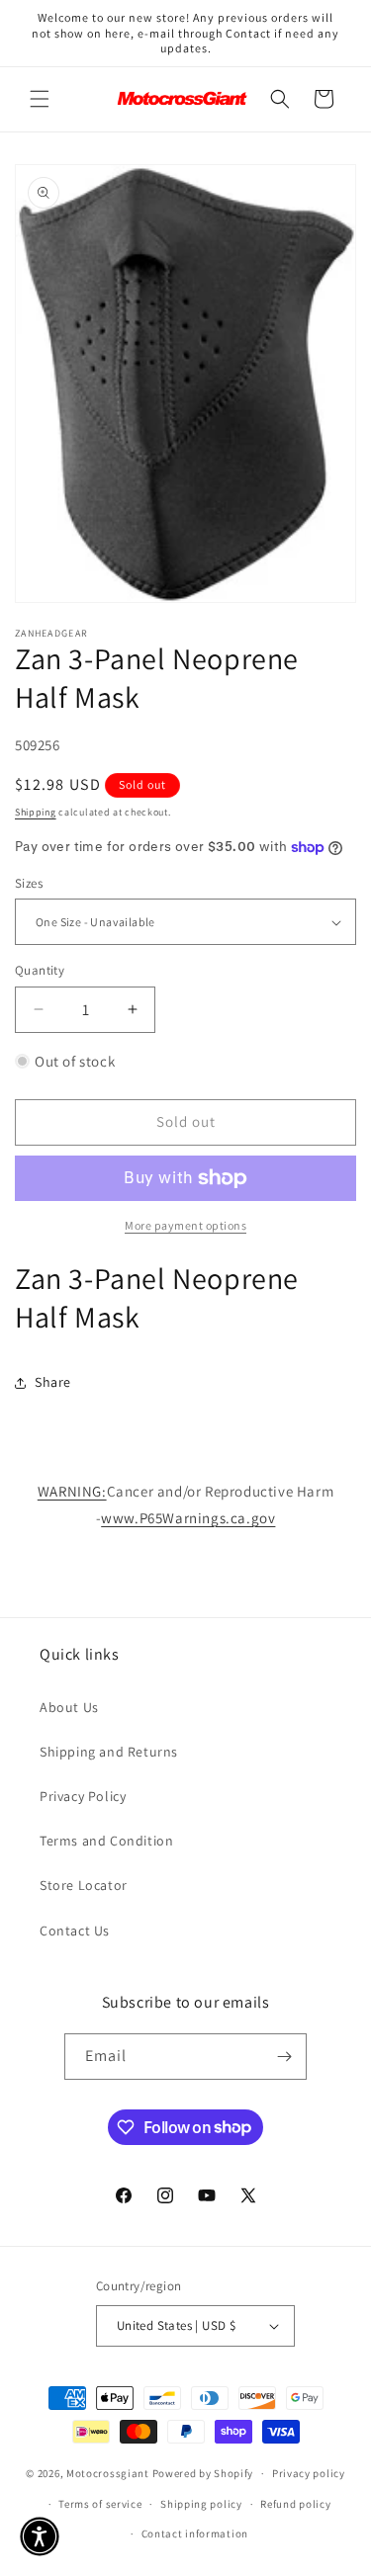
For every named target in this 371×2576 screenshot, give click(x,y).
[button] (40, 99)
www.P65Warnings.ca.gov (188, 1518)
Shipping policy (201, 2504)
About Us (69, 1707)
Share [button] (53, 1382)
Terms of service (100, 2504)
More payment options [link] (185, 1225)
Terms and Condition (106, 1841)
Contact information (195, 2533)
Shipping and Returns (109, 1752)
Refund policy (295, 2504)
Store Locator (84, 1885)
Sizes (29, 883)
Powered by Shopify (203, 2473)
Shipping (36, 812)
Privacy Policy (83, 1796)
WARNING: (72, 1491)
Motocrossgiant (108, 2473)
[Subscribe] (284, 2057)
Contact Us (75, 1931)
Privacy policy (309, 2473)
